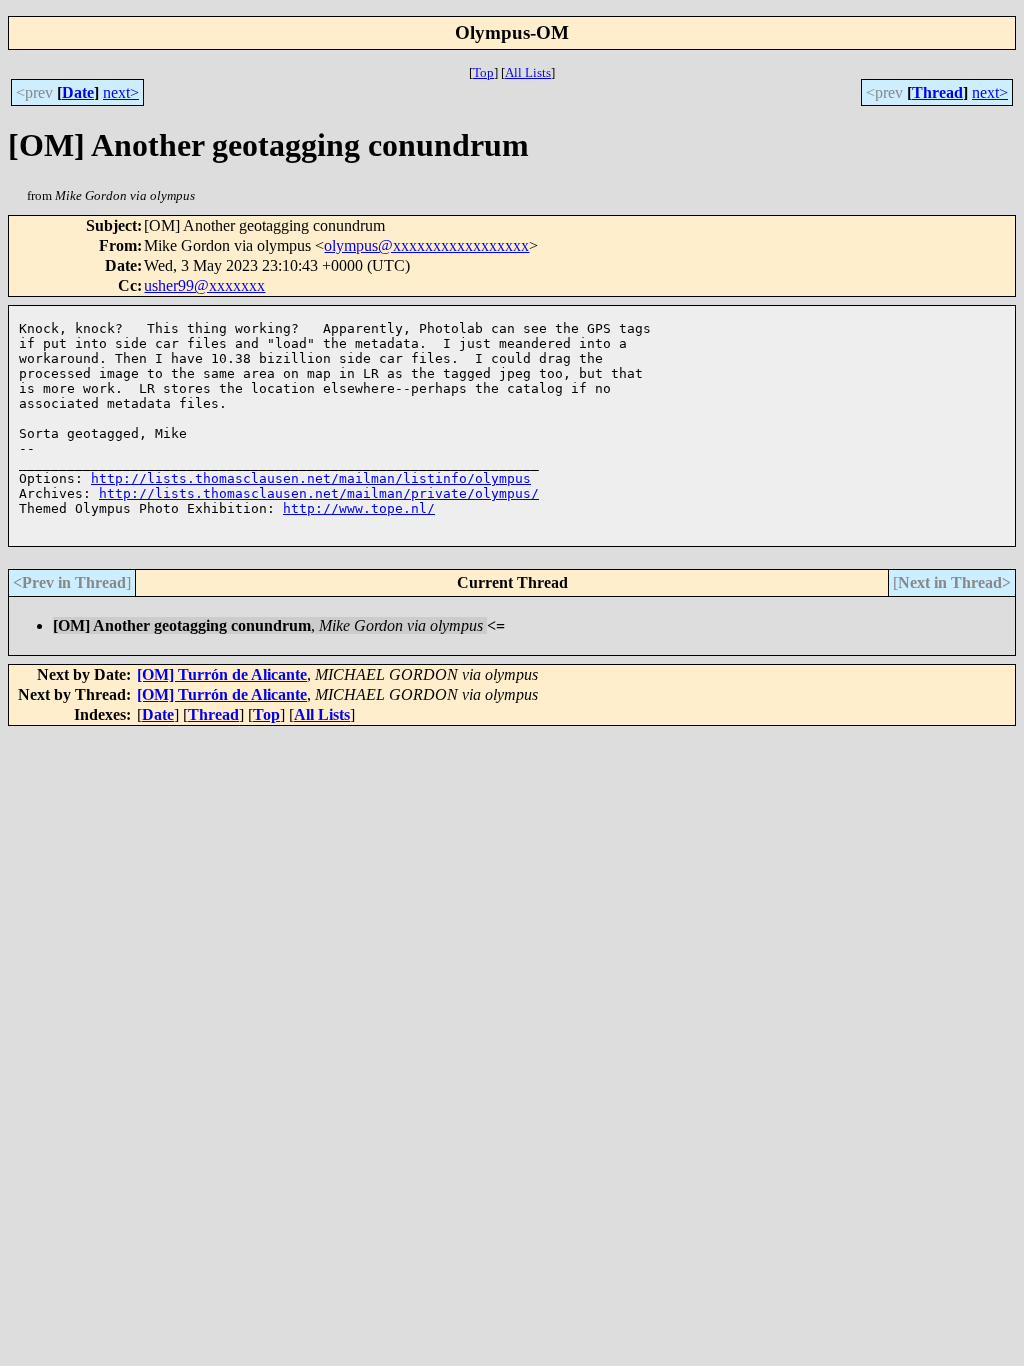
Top (483, 72)
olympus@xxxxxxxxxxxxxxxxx (426, 245)
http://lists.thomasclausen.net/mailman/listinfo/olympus (311, 478)
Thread (937, 92)
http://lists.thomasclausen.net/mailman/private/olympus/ (319, 493)
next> (121, 92)
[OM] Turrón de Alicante (222, 674)
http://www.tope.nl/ (359, 508)
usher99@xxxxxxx (204, 285)
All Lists (528, 72)
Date (78, 92)
